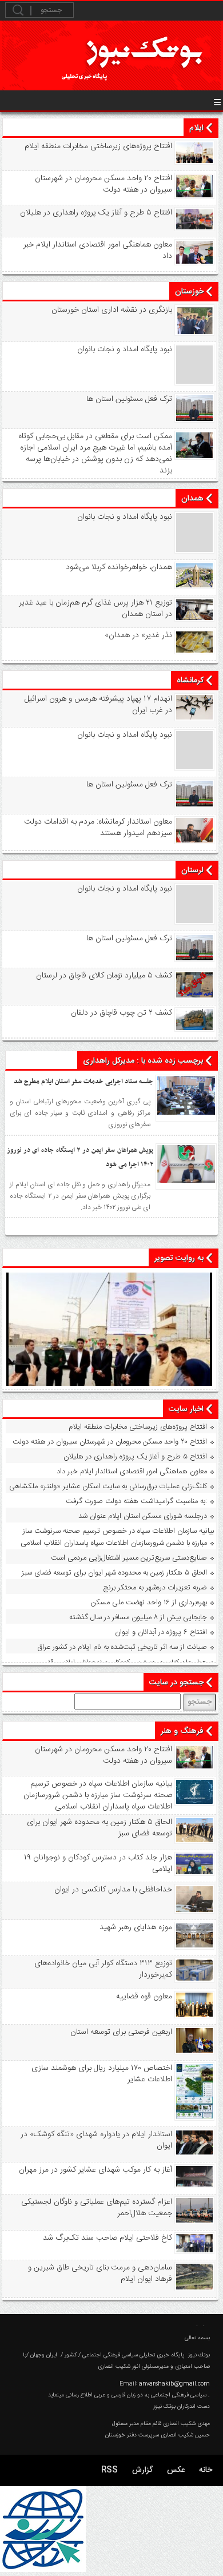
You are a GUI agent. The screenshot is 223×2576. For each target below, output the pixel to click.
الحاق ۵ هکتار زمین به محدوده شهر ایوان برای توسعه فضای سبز (114, 1573)
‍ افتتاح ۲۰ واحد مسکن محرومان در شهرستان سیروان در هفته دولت (102, 184)
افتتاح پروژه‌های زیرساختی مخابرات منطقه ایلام (98, 146)
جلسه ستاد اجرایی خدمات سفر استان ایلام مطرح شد (83, 1082)
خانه (206, 2470)
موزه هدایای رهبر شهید (136, 1927)
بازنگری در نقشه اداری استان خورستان (112, 310)
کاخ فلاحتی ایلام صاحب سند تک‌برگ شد (107, 2238)
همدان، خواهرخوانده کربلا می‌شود (119, 567)
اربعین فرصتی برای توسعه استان (121, 2032)
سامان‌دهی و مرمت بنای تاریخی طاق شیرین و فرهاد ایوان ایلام (100, 2273)
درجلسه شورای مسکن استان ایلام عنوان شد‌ (143, 1516)
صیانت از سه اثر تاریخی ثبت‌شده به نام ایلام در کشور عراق (122, 1647)
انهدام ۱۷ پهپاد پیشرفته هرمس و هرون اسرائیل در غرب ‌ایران (98, 705)
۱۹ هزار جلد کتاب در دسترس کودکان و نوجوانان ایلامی (128, 1663)
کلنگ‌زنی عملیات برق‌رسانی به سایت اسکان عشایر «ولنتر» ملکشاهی (108, 1486)
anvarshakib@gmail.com (174, 2384)
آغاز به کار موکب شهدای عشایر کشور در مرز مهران (95, 2170)
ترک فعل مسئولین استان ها (129, 399)
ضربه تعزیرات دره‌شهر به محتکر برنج (155, 1588)
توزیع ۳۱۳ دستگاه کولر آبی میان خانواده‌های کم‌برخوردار (103, 1969)
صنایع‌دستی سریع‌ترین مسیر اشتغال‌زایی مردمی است (129, 1558)
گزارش (142, 2470)
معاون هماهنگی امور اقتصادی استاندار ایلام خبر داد (98, 251)
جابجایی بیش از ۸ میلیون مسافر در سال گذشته (138, 1617)
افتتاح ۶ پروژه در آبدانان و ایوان (161, 1632)
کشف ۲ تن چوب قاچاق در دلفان (122, 1013)
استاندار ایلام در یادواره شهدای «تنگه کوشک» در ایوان (96, 2140)
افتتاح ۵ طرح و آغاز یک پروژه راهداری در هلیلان (96, 213)
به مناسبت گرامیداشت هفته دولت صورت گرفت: (136, 1501)
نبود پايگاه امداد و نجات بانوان (125, 349)
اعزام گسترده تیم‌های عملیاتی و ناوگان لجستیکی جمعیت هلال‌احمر (97, 2208)
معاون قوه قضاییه (144, 1997)
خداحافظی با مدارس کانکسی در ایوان (113, 1890)
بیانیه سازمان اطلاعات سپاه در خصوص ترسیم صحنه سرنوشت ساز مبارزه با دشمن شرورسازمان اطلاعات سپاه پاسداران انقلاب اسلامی (117, 1537)
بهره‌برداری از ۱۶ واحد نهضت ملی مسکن (149, 1603)
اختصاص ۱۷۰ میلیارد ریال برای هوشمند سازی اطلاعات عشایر (102, 2074)
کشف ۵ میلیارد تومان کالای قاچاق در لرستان (104, 976)
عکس (176, 2470)
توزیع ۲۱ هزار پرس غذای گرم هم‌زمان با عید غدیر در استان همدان (95, 609)
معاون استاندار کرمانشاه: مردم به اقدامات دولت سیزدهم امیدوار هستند (98, 828)
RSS (109, 2470)
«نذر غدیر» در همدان (138, 635)
